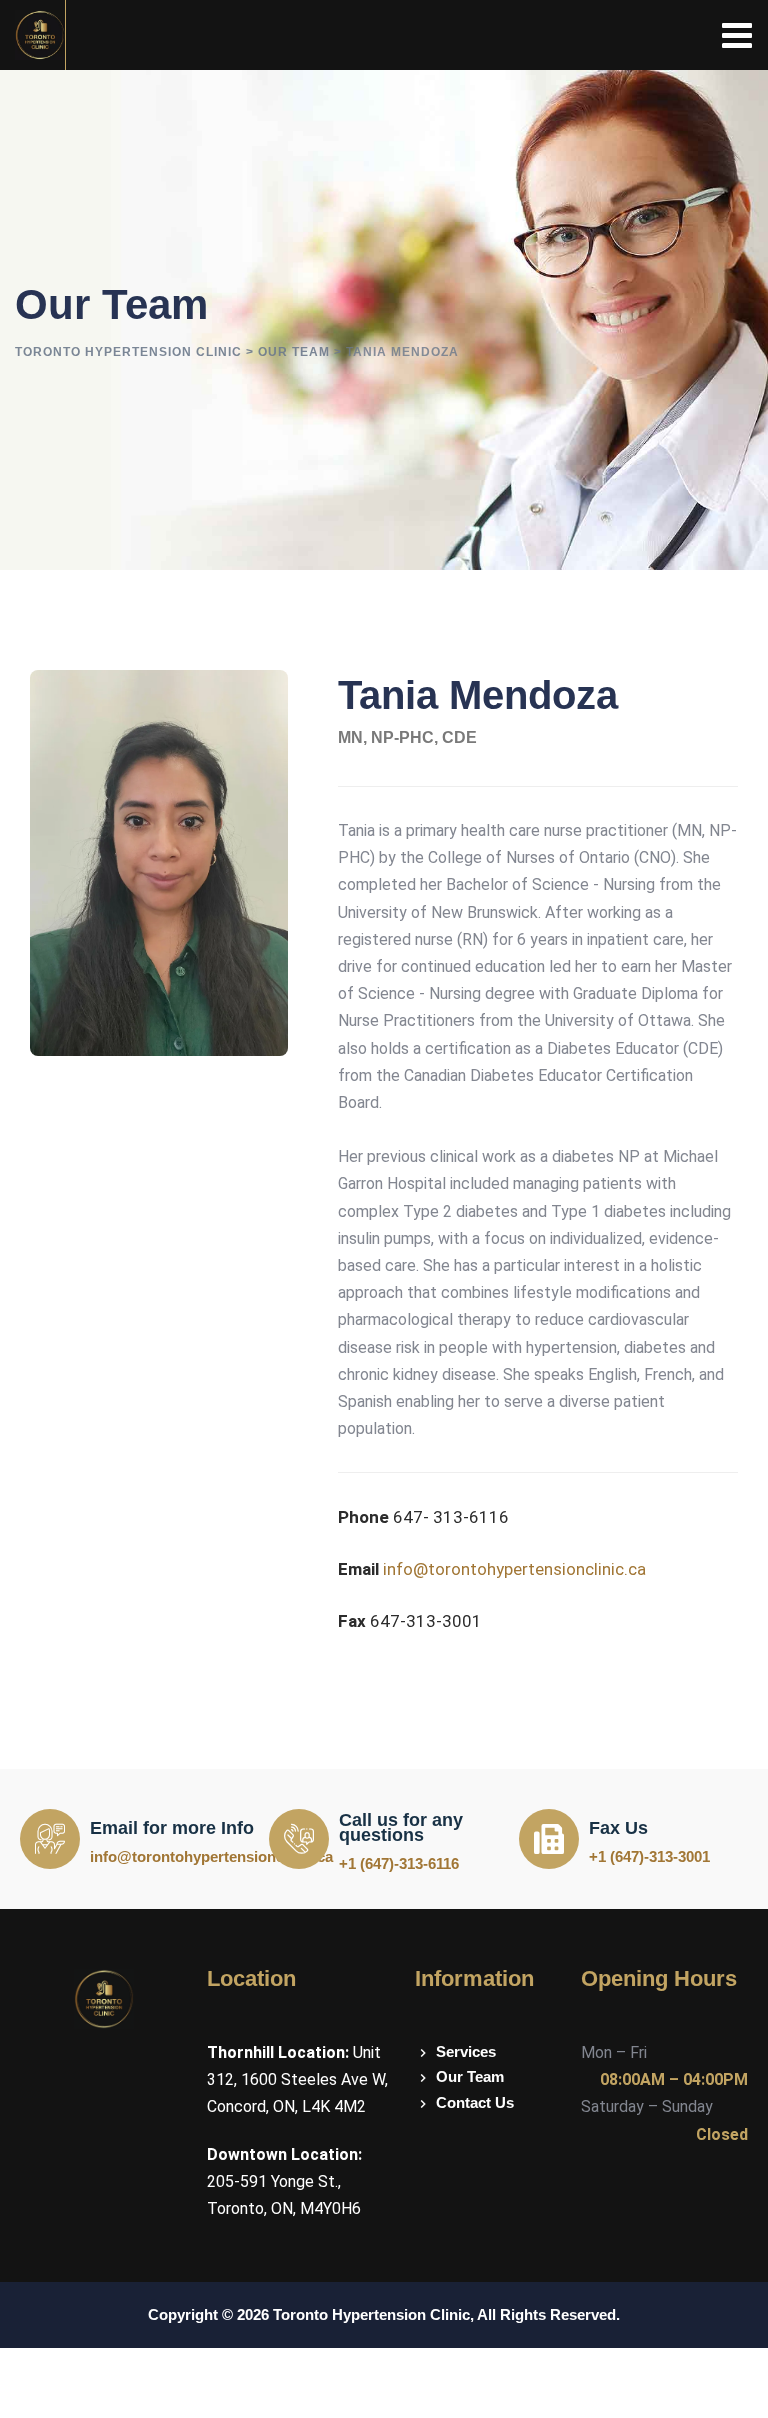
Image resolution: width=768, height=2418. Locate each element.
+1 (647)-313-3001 (649, 1856)
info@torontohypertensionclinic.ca (514, 1569)
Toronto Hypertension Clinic (371, 2314)
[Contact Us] (488, 2103)
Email (358, 1569)
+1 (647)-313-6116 (399, 1863)
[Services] (488, 2052)
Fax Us (618, 1828)
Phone (363, 1517)
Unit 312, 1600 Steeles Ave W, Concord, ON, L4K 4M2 (297, 2079)
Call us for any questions (401, 1827)
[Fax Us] (549, 1839)
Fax (352, 1621)
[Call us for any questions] (299, 1839)
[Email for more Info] (50, 1839)
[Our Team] (488, 2077)
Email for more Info (172, 1828)
